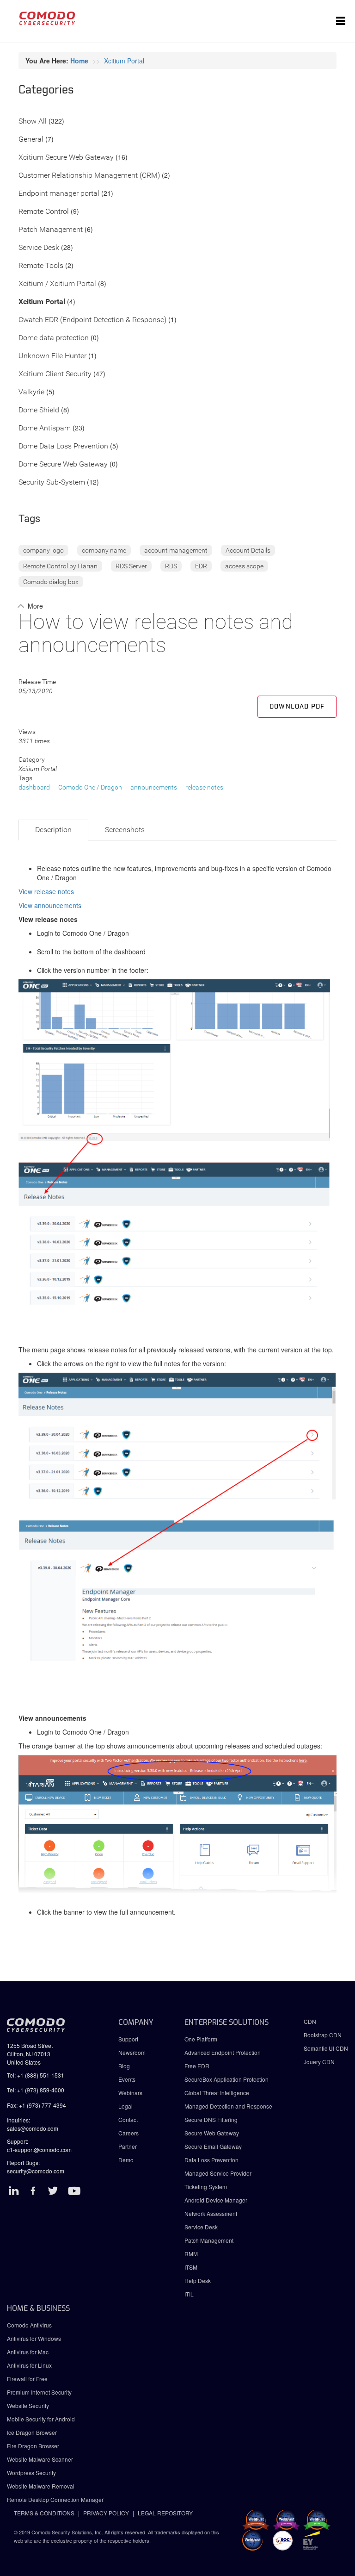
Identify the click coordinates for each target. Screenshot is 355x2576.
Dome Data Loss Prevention (63, 446)
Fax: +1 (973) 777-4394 (37, 2105)
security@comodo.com (36, 2171)
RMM (191, 2254)
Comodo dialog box (51, 582)
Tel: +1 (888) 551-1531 (36, 2075)
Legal (125, 2106)
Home (79, 61)
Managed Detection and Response (228, 2106)
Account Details (248, 550)
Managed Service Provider (218, 2173)
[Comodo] (47, 21)
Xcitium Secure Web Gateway (66, 158)
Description (53, 830)
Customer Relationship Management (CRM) (89, 176)
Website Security (28, 2405)
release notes (204, 787)
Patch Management (51, 230)
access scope (244, 566)
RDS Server (131, 566)
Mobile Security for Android (41, 2419)
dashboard (34, 787)
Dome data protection (54, 338)
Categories (46, 90)
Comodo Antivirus (29, 2325)
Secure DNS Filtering (211, 2119)
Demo (126, 2160)
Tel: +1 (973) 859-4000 (36, 2090)
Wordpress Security (31, 2473)
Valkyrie (31, 392)
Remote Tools (41, 266)
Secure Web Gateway (212, 2133)
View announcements (50, 905)
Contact (128, 2119)
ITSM (191, 2267)
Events (127, 2079)
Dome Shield (39, 410)
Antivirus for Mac (28, 2352)
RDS (171, 566)
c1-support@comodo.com (39, 2150)
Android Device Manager (216, 2200)
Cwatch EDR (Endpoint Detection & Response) (92, 320)
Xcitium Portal (124, 61)
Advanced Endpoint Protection (223, 2052)
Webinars (130, 2093)
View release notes (46, 891)
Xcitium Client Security (55, 374)
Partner (128, 2146)
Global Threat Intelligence (217, 2093)
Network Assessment (211, 2213)
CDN (310, 2021)
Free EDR (197, 2066)
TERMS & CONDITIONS (44, 2513)
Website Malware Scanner (40, 2459)
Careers (129, 2133)
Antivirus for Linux (29, 2365)
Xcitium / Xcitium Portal (57, 284)
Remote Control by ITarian (60, 566)
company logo (43, 550)
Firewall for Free (27, 2379)
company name (104, 550)
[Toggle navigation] (341, 21)
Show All (33, 121)
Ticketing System (206, 2187)
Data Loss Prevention (211, 2160)
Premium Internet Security (39, 2392)
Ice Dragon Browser (32, 2432)
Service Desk (39, 248)
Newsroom (132, 2052)
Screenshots (125, 830)
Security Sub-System (52, 482)
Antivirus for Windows (34, 2338)
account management (176, 550)
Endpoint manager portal (59, 194)
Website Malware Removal (41, 2486)
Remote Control (44, 212)
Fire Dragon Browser (33, 2446)
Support (128, 2039)
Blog (124, 2066)
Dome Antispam (45, 428)
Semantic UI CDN (326, 2048)
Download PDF (297, 707)
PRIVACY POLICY (106, 2513)
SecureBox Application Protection (226, 2079)
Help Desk (198, 2280)
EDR (201, 566)
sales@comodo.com (33, 2128)
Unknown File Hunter (52, 356)
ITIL (189, 2294)
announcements (154, 787)
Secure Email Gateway (214, 2146)
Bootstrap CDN (323, 2035)
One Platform (201, 2039)
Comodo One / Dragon (90, 787)
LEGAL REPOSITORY (165, 2513)
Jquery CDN (319, 2062)
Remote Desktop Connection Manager (55, 2499)
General (31, 140)
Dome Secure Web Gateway (63, 464)
